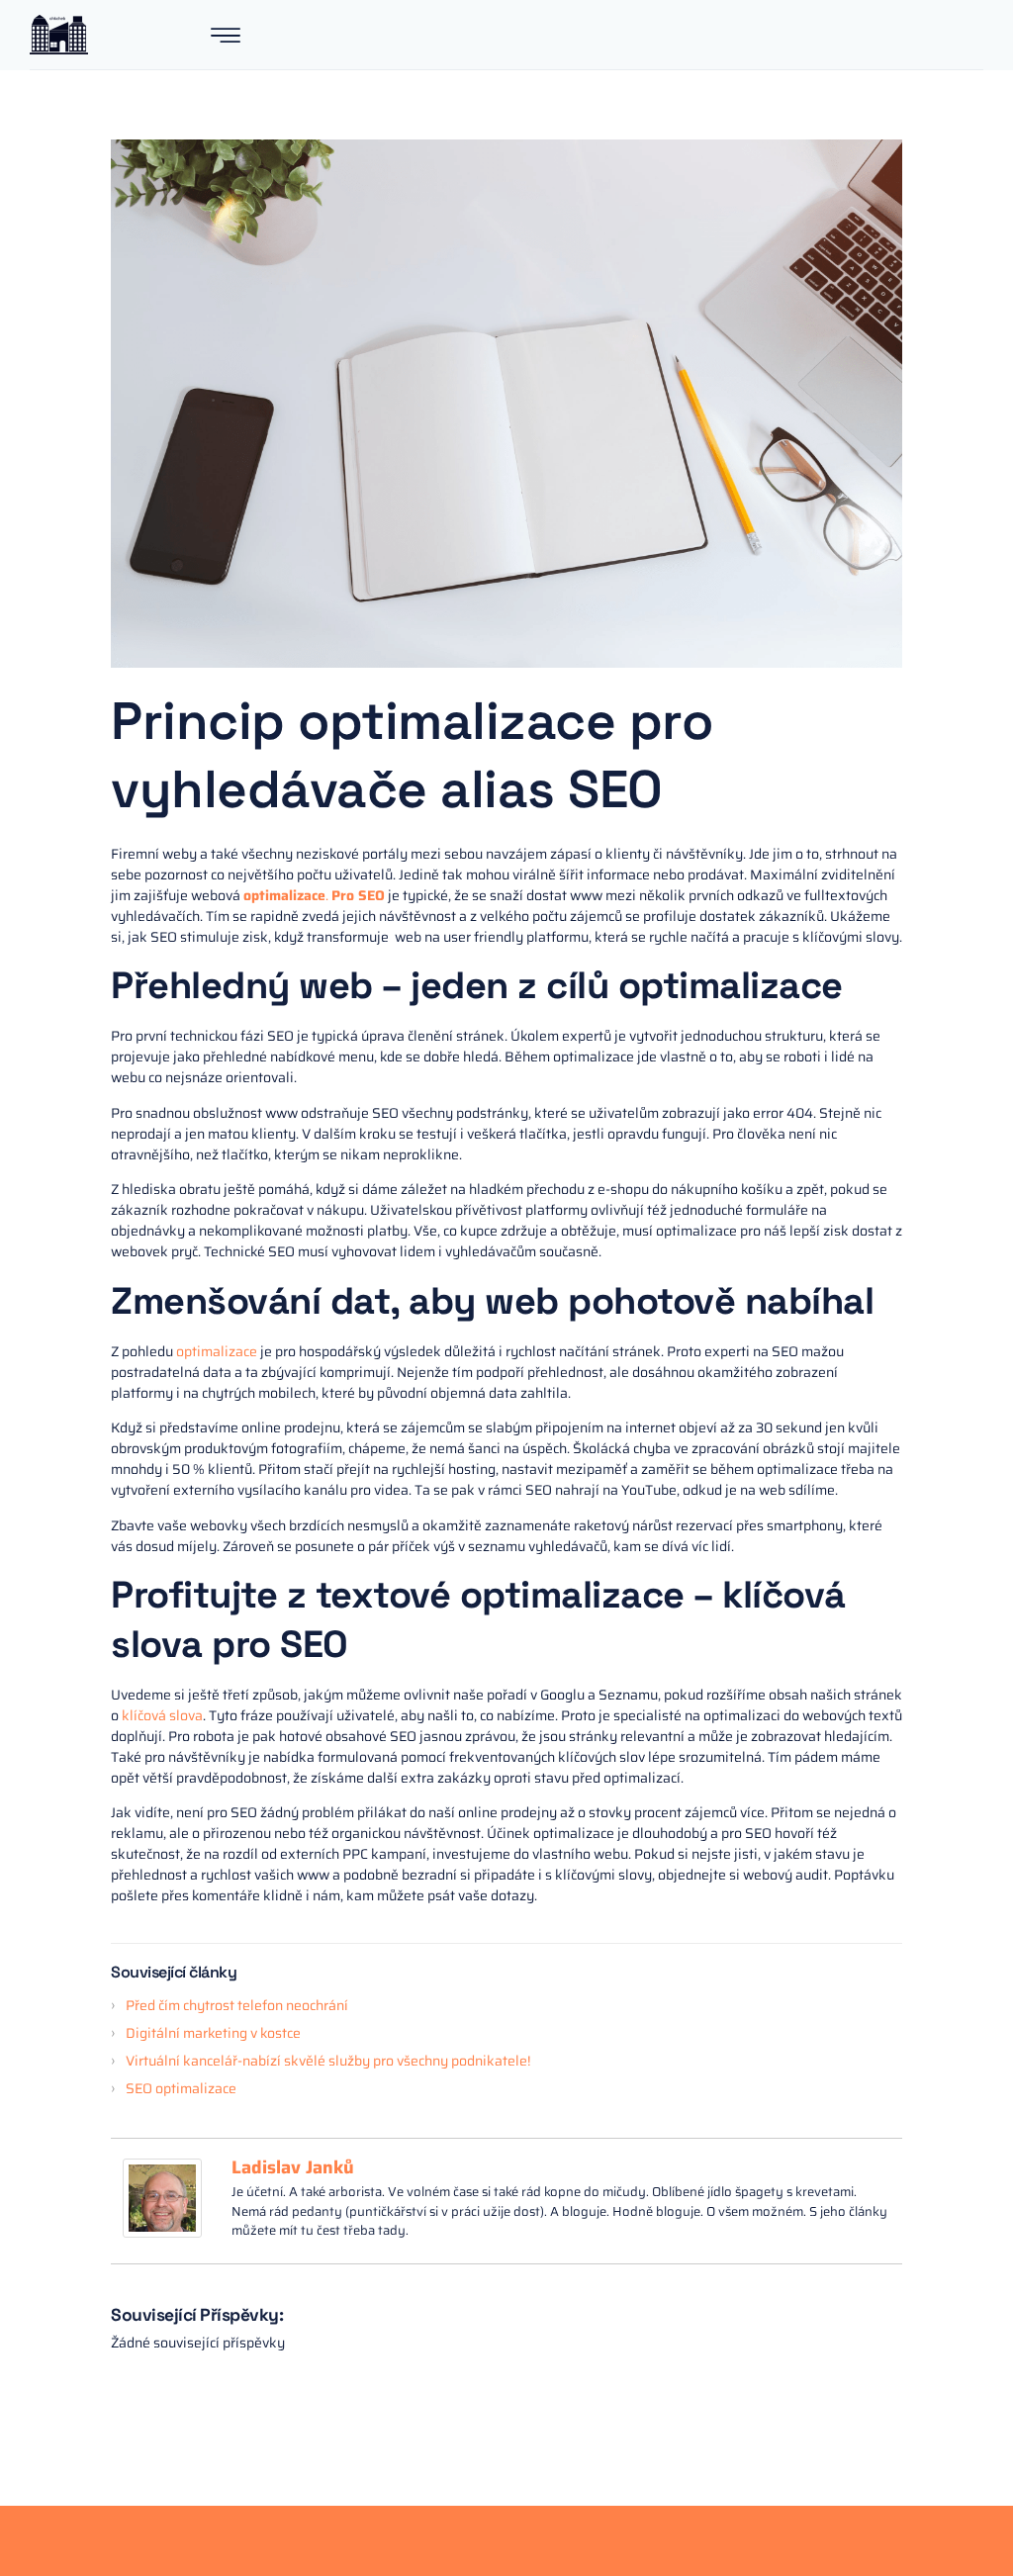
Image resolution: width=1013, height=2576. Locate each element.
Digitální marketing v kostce (213, 2033)
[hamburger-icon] (225, 38)
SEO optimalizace (181, 2088)
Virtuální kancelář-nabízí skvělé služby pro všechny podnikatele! (328, 2061)
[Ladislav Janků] (162, 2233)
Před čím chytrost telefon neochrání (240, 2005)
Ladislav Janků (293, 2167)
